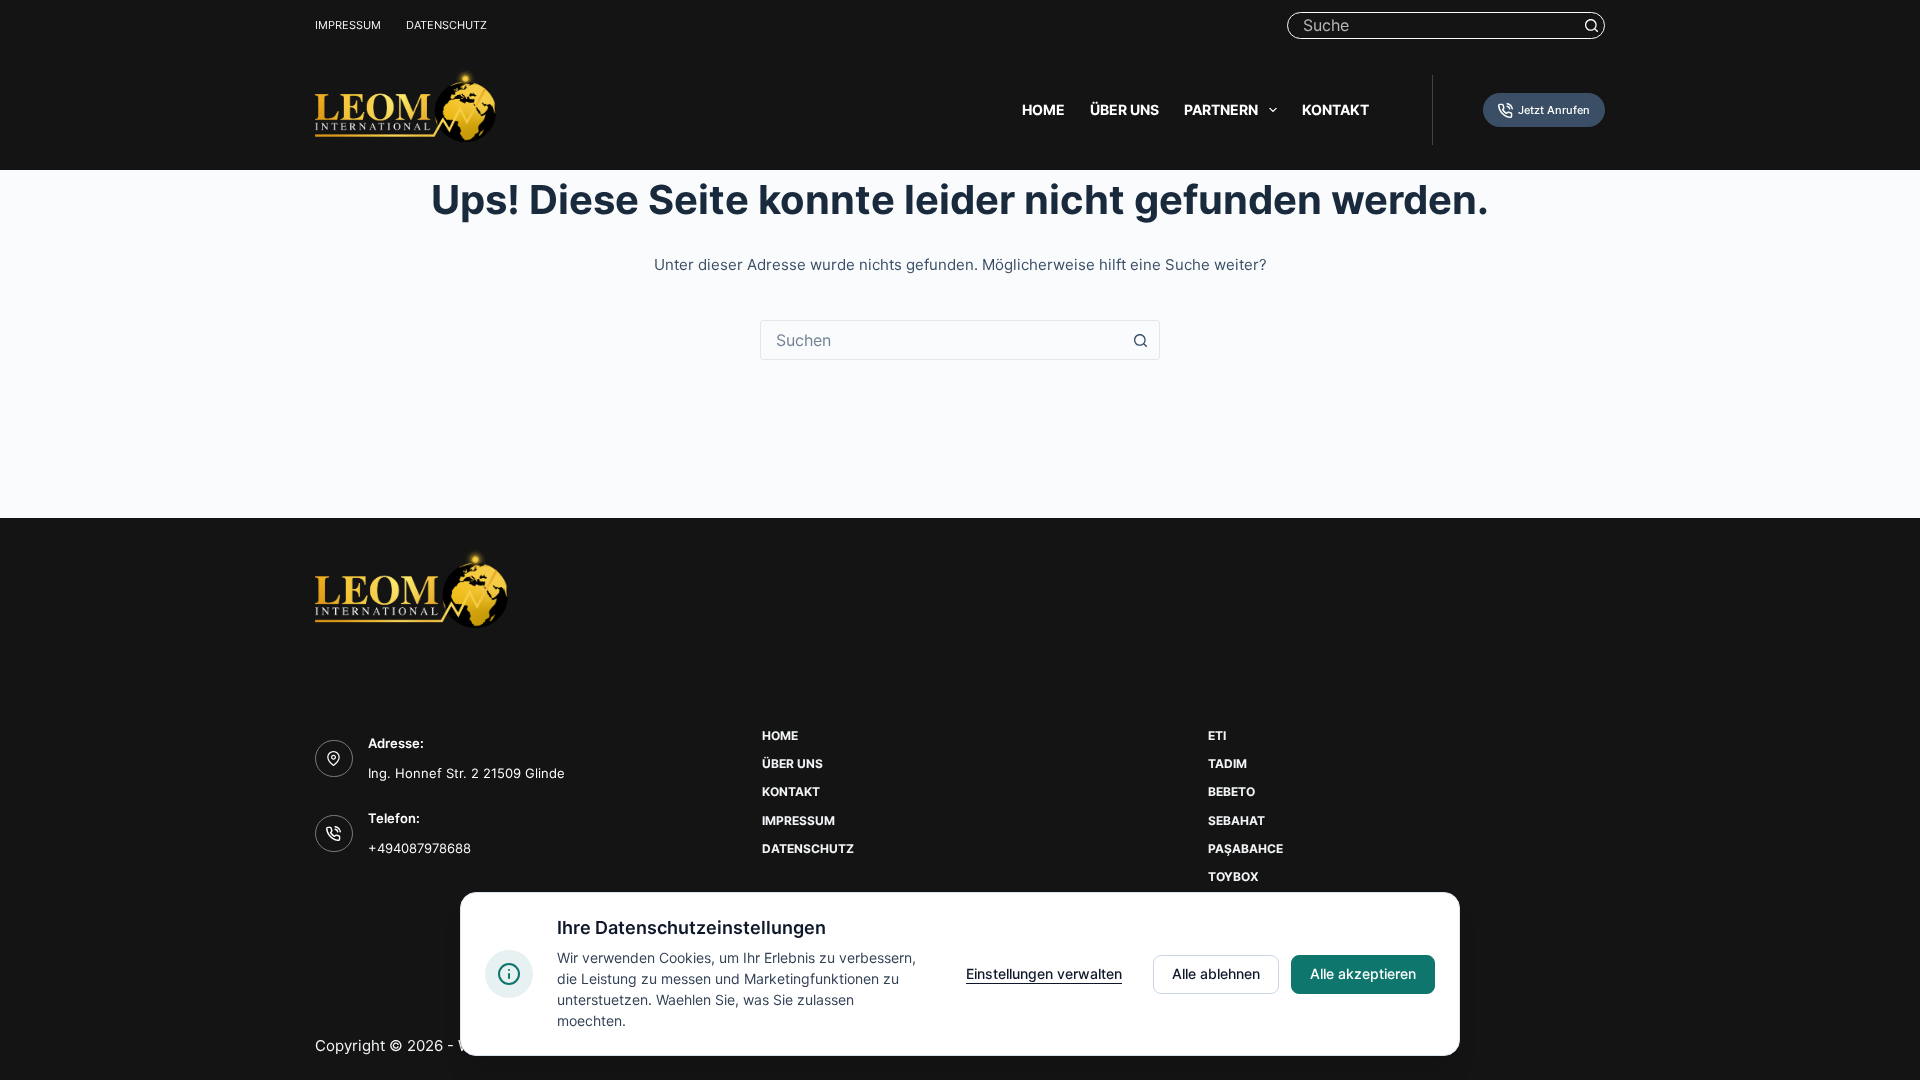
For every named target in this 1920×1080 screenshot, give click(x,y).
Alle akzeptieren (1363, 973)
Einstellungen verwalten (1044, 973)
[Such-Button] (1591, 25)
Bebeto (1231, 791)
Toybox (1233, 876)
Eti (1217, 735)
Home (1043, 109)
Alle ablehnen (1216, 973)
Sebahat (1236, 820)
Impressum (348, 25)
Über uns (1124, 109)
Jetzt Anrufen (1554, 110)
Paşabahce (1245, 848)
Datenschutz (446, 25)
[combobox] (941, 340)
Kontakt (1335, 109)
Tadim (1227, 763)
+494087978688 (419, 848)
